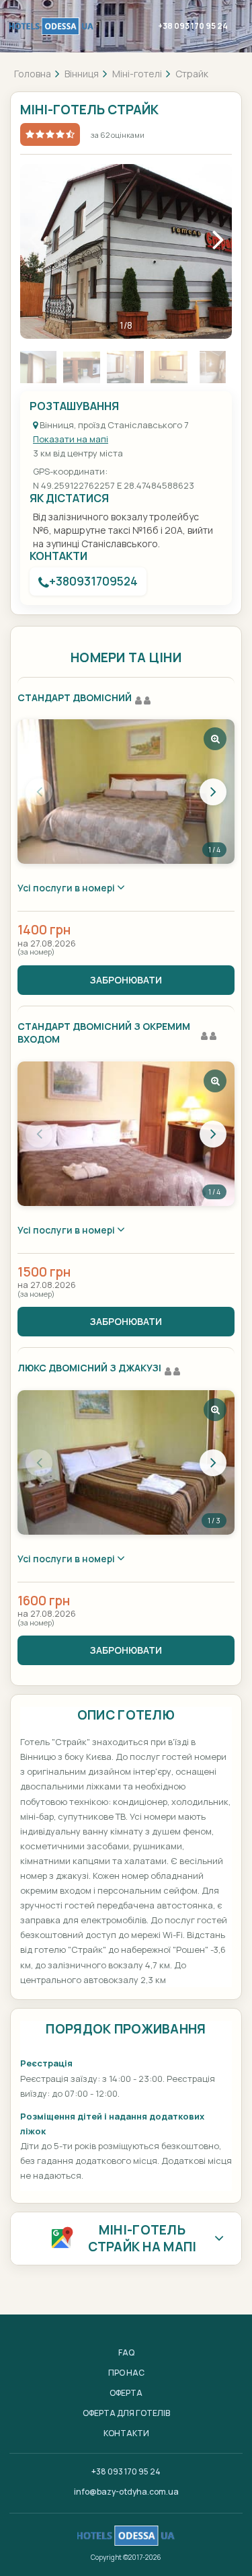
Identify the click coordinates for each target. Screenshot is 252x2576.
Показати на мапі (71, 439)
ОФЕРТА (126, 2393)
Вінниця (82, 74)
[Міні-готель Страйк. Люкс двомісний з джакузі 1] (126, 1462)
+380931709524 (93, 581)
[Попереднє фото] (39, 792)
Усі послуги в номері (67, 888)
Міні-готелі (137, 74)
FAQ (126, 2352)
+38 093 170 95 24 (193, 26)
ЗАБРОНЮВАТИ (126, 980)
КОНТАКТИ (126, 2433)
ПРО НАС (126, 2373)
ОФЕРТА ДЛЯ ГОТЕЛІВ (126, 2413)
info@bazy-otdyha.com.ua (126, 2492)
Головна (33, 74)
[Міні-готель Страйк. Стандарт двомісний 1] (126, 792)
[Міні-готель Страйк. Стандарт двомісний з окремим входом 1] (126, 1134)
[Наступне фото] (213, 792)
